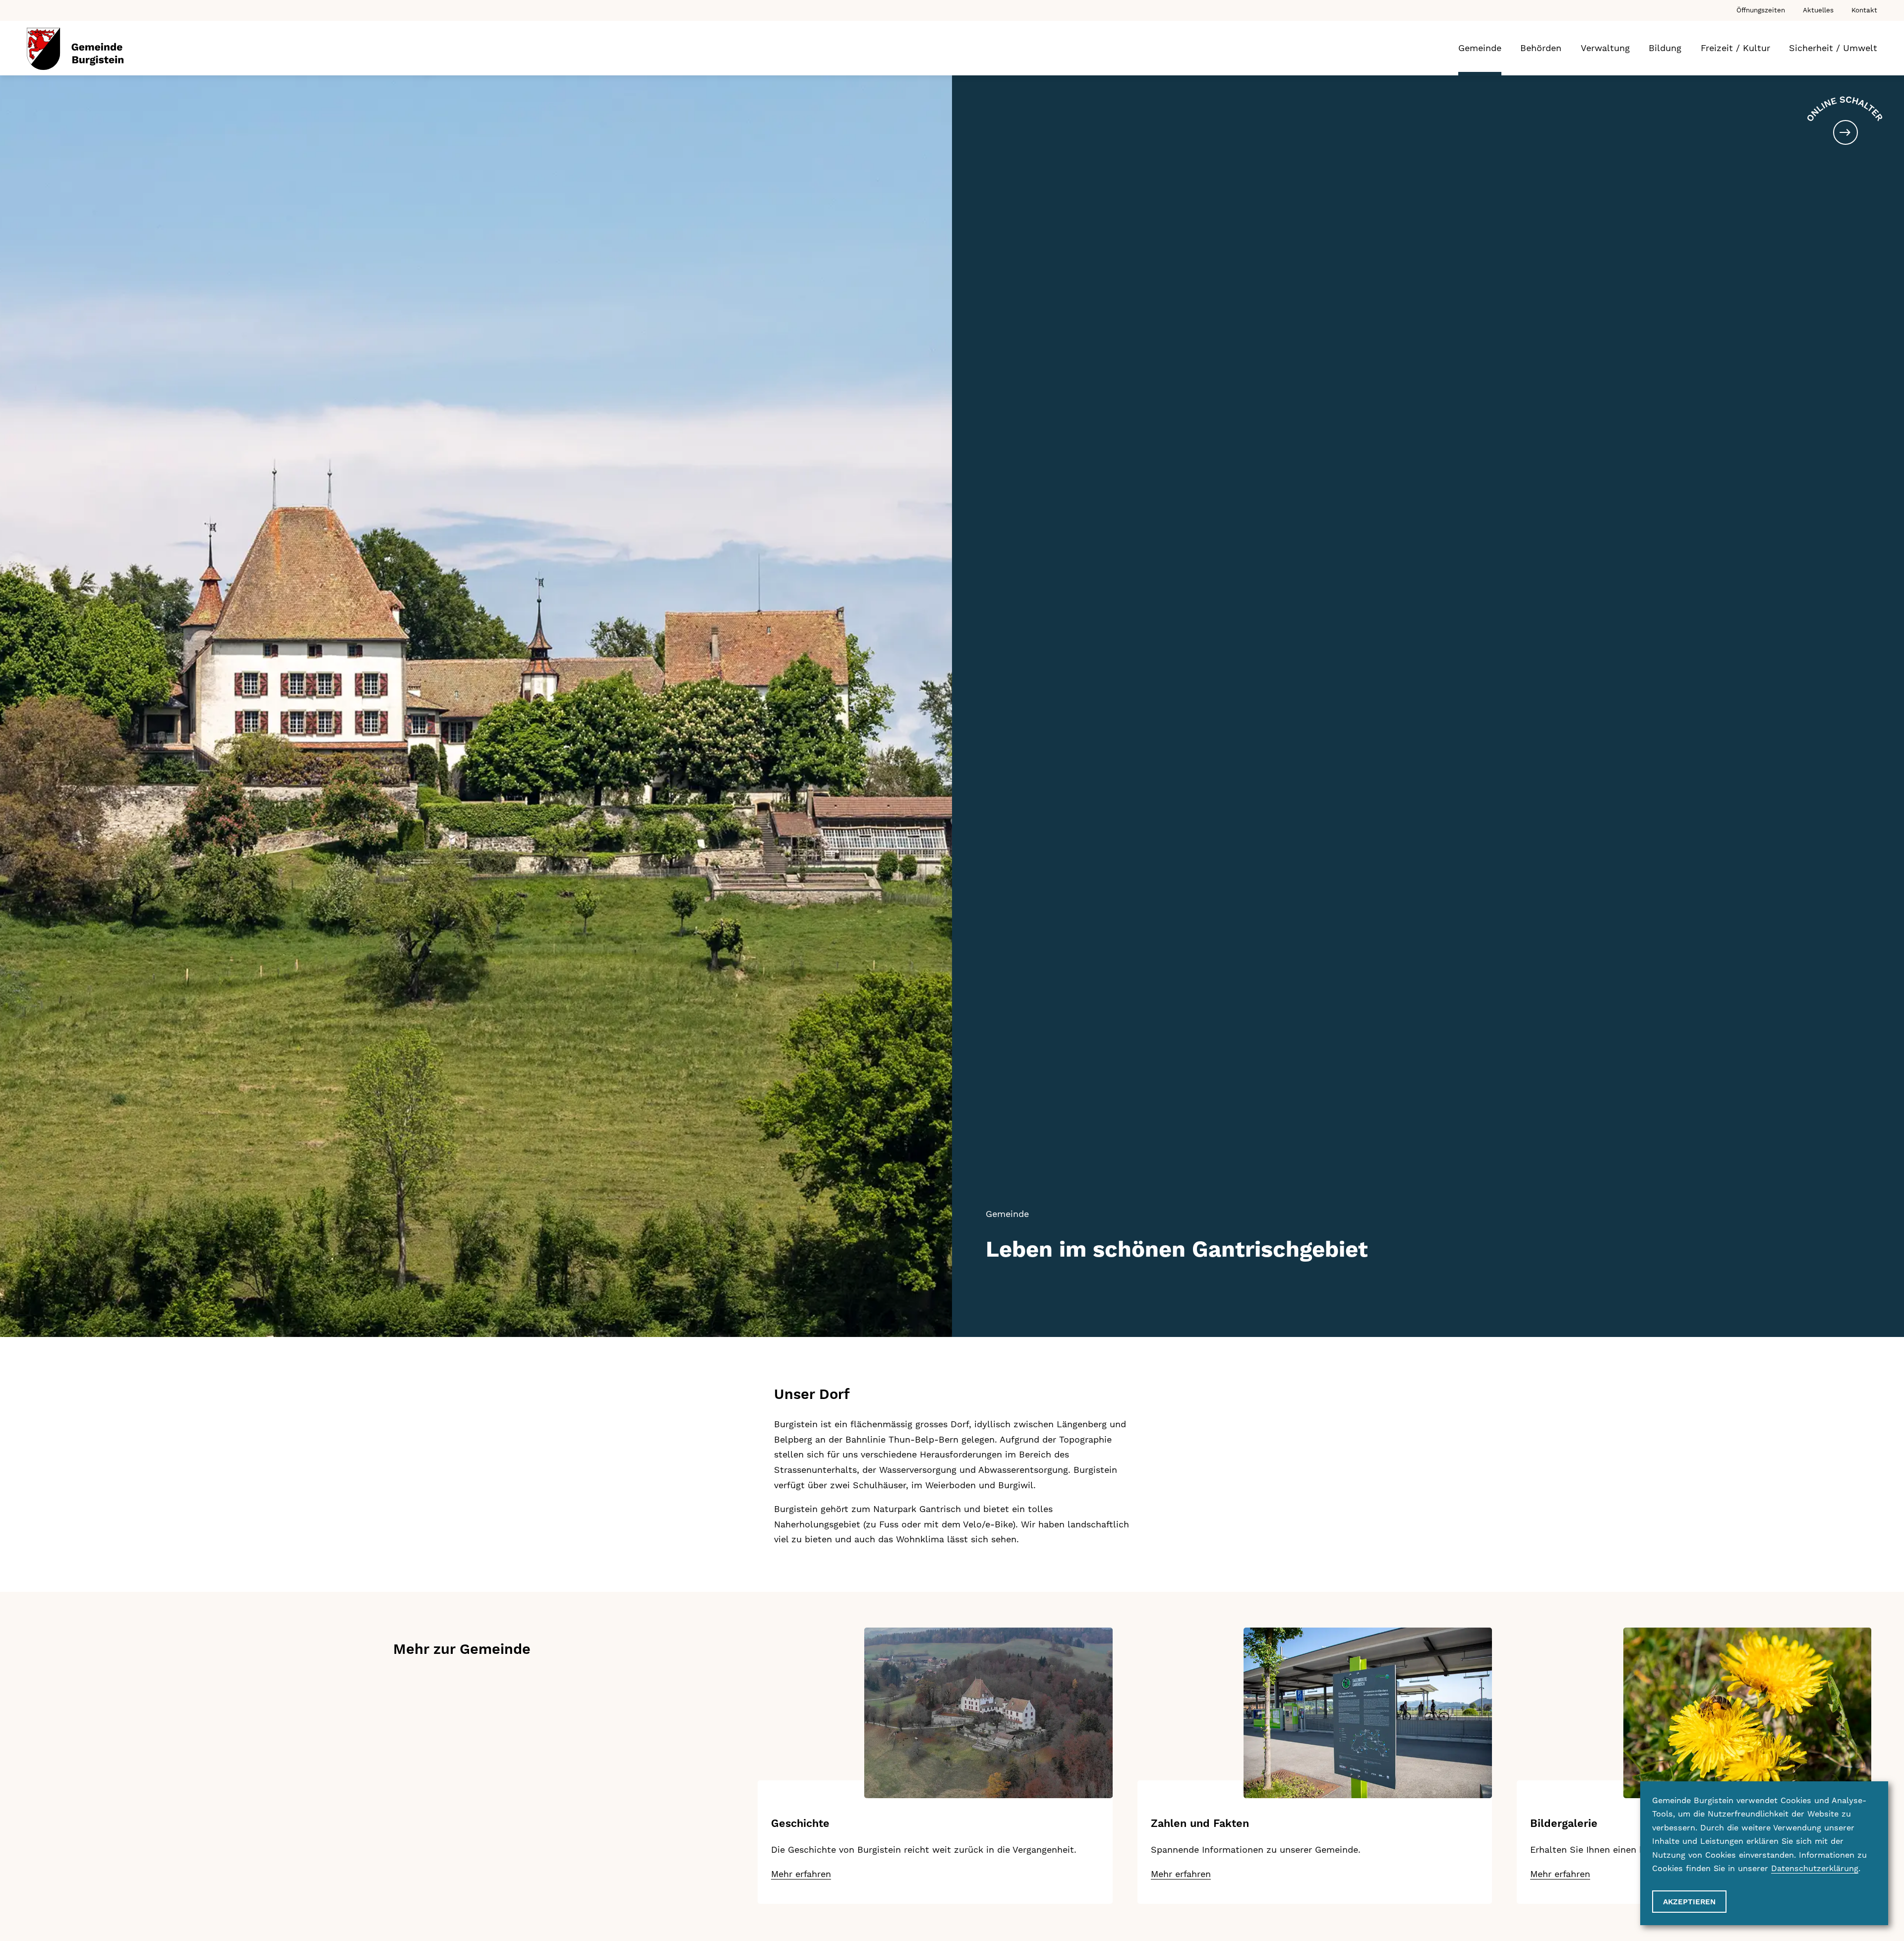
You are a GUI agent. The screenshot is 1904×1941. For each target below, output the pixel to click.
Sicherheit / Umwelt (1833, 48)
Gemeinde (1480, 48)
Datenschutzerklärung (1815, 1868)
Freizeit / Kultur (1735, 48)
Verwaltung (1605, 48)
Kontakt (1864, 10)
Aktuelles (1818, 10)
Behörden (1541, 48)
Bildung (1665, 48)
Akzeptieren (1689, 1902)
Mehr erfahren (801, 1874)
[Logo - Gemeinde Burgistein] (75, 49)
